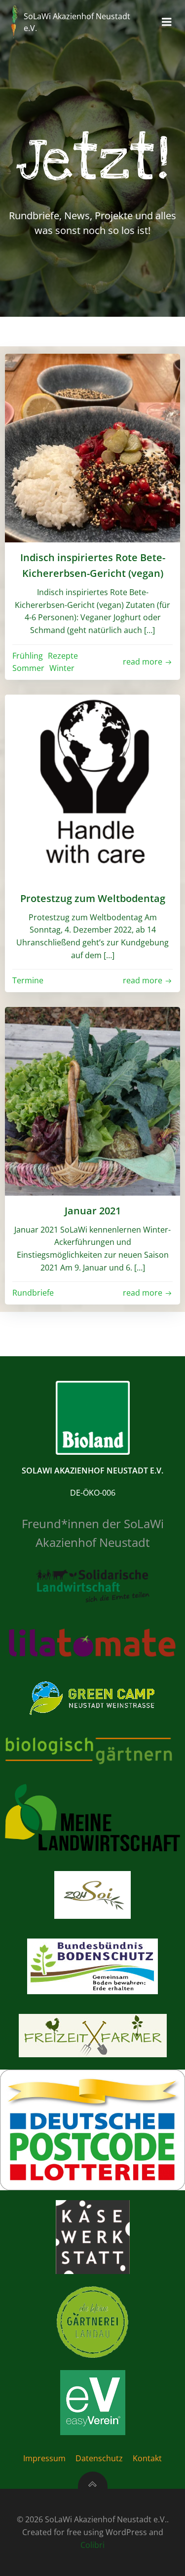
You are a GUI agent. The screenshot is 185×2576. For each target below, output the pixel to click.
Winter (62, 668)
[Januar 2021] (92, 1101)
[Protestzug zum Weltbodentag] (92, 788)
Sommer (28, 668)
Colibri (92, 2545)
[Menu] (167, 22)
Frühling (28, 656)
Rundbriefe (33, 1293)
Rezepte (63, 656)
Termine (28, 980)
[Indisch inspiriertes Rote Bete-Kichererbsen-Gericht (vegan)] (92, 447)
